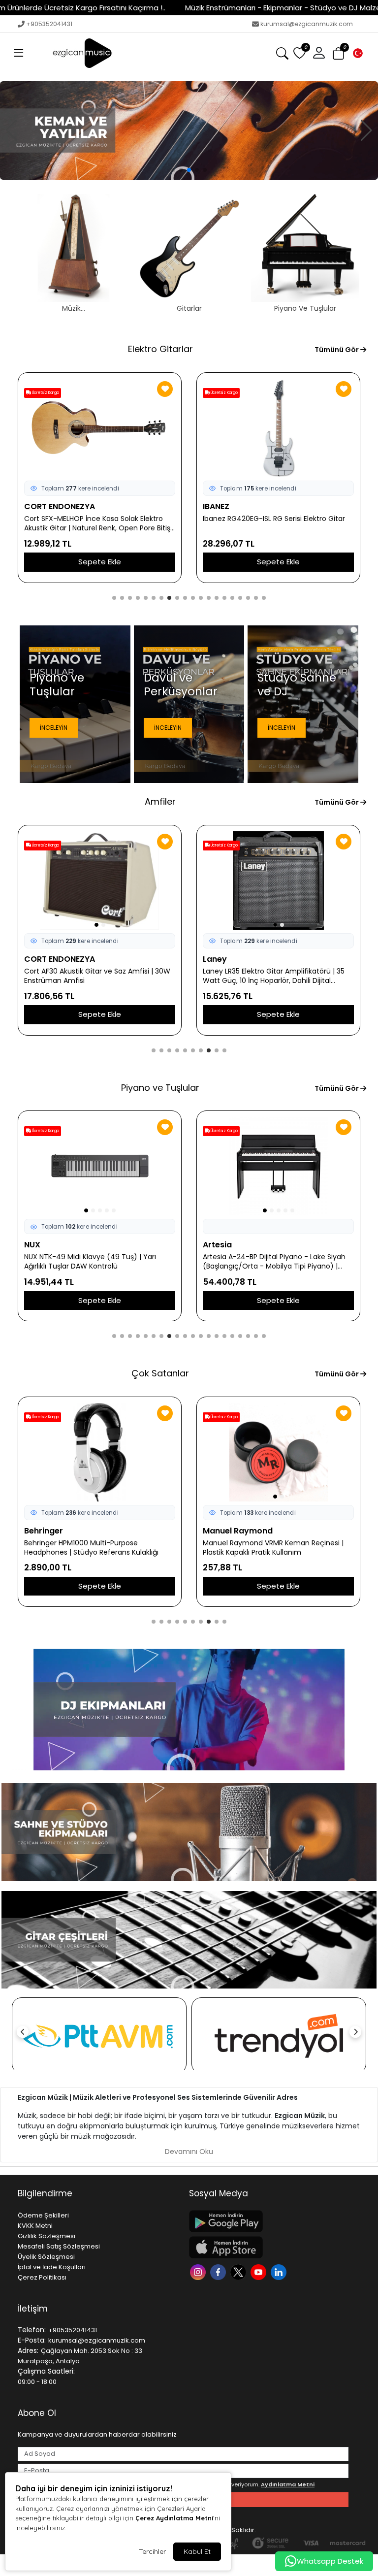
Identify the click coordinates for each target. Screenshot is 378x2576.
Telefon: (32, 2330)
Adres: (28, 2350)
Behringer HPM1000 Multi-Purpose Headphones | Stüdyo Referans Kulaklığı (91, 1548)
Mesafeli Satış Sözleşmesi (59, 2246)
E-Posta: (32, 2340)
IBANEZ (216, 506)
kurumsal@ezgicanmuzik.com (307, 24)
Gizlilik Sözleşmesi (47, 2236)
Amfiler (160, 801)
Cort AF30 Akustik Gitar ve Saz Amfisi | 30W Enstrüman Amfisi (97, 976)
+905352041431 (49, 24)
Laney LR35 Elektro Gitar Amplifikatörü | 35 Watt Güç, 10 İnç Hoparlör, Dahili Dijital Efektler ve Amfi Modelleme (274, 976)
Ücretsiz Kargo (45, 393)
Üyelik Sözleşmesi (46, 2257)
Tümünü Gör (337, 350)
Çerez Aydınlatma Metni (174, 2518)
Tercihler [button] (152, 2551)
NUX (32, 1245)
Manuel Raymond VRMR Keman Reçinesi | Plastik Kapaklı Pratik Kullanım (273, 1548)
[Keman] (189, 130)
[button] (19, 53)
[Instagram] (199, 2271)
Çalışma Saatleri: (46, 2371)
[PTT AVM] (99, 2036)
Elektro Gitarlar (160, 349)
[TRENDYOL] (279, 2036)
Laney (215, 959)
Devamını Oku (189, 2152)
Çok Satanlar (160, 1373)
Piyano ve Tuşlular (160, 1088)
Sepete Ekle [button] (100, 562)
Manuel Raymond (238, 1531)
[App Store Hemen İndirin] (269, 2247)
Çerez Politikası (42, 2277)
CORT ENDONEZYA (60, 506)
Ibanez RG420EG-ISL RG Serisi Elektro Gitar (274, 519)
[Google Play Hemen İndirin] (269, 2221)
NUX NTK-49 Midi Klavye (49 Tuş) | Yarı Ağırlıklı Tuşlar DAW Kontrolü (90, 1262)
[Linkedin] (280, 2271)
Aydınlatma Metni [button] (288, 2484)
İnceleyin (54, 728)
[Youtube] (260, 2271)
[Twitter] (239, 2271)
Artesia (217, 1245)
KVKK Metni (35, 2226)
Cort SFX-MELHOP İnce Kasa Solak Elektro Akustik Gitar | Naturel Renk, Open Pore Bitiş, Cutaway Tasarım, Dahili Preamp (98, 523)
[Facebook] (219, 2271)
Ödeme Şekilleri (43, 2215)
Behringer (44, 1531)
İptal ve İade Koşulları (52, 2267)
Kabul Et (197, 2551)
